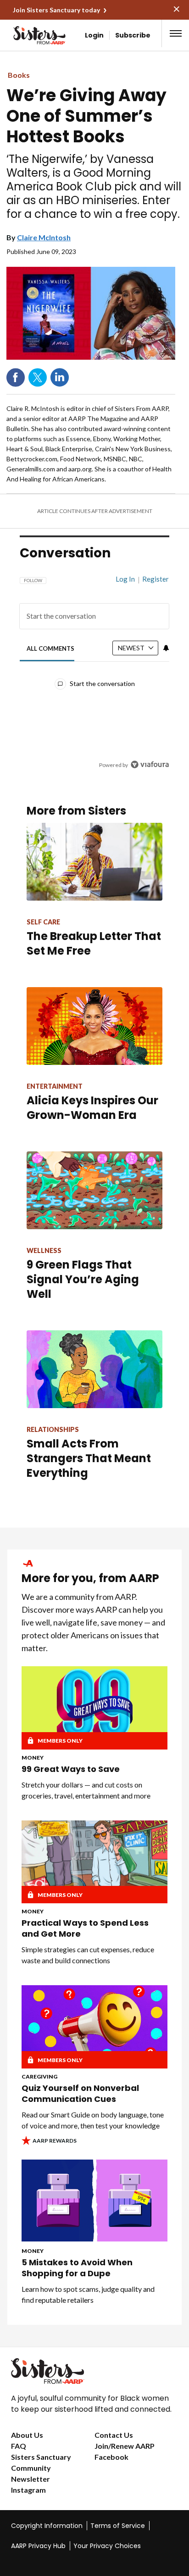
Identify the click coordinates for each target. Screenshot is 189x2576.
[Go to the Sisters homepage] (25, 35)
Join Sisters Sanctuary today (56, 10)
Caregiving (39, 2076)
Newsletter (31, 2479)
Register (156, 579)
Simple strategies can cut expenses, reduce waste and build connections (88, 1955)
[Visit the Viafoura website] (150, 764)
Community (31, 2468)
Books (19, 75)
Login (94, 35)
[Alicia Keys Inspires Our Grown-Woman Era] (94, 1026)
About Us (27, 2435)
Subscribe (133, 35)
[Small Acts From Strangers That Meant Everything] (94, 1369)
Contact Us (114, 2435)
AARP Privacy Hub (38, 2546)
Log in (125, 579)
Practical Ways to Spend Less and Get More (85, 1928)
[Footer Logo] (94, 2371)
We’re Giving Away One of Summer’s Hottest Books (86, 116)
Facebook (16, 378)
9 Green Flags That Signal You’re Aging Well (83, 1279)
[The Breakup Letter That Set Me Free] (94, 862)
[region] (94, 668)
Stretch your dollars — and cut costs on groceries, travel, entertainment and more (86, 1790)
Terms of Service (118, 2526)
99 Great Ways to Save (71, 1769)
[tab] (51, 648)
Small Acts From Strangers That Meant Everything (89, 1458)
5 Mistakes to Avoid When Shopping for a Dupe (77, 2268)
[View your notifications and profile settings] (166, 648)
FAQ (19, 2446)
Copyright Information (47, 2526)
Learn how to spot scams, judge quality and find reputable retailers (88, 2294)
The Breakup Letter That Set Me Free (94, 943)
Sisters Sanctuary (41, 2457)
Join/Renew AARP (125, 2446)
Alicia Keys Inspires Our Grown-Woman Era (92, 1108)
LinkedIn (60, 378)
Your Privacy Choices (107, 2546)
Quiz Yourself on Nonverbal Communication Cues (80, 2094)
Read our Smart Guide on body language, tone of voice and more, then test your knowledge (93, 2120)
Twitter (38, 378)
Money (33, 1758)
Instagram (28, 2490)
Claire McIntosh (44, 237)
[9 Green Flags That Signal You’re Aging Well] (94, 1190)
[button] (176, 33)
